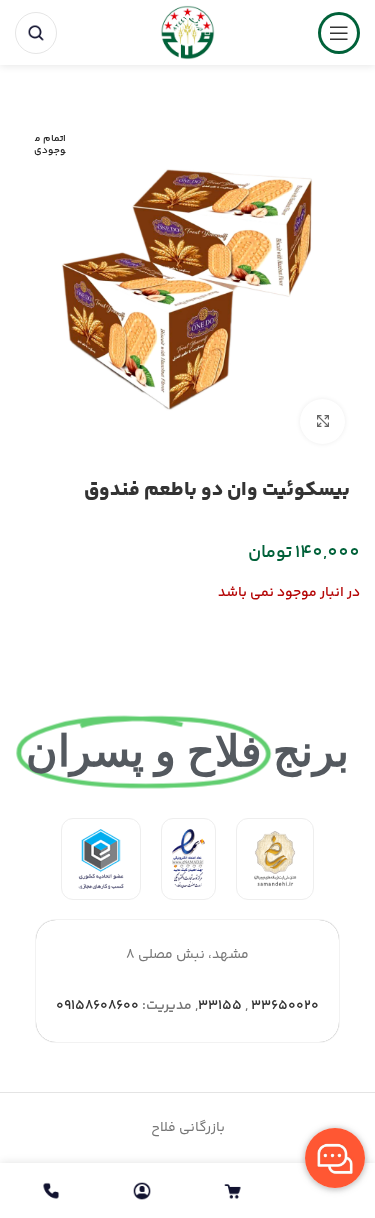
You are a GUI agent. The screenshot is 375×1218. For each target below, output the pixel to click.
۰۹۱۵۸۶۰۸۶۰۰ (97, 1006)
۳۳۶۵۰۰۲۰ (285, 1006)
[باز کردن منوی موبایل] (339, 33)
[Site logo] (187, 33)
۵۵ (232, 1006)
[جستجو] (36, 33)
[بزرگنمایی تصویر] (322, 421)
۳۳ (208, 1006)
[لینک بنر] (275, 859)
